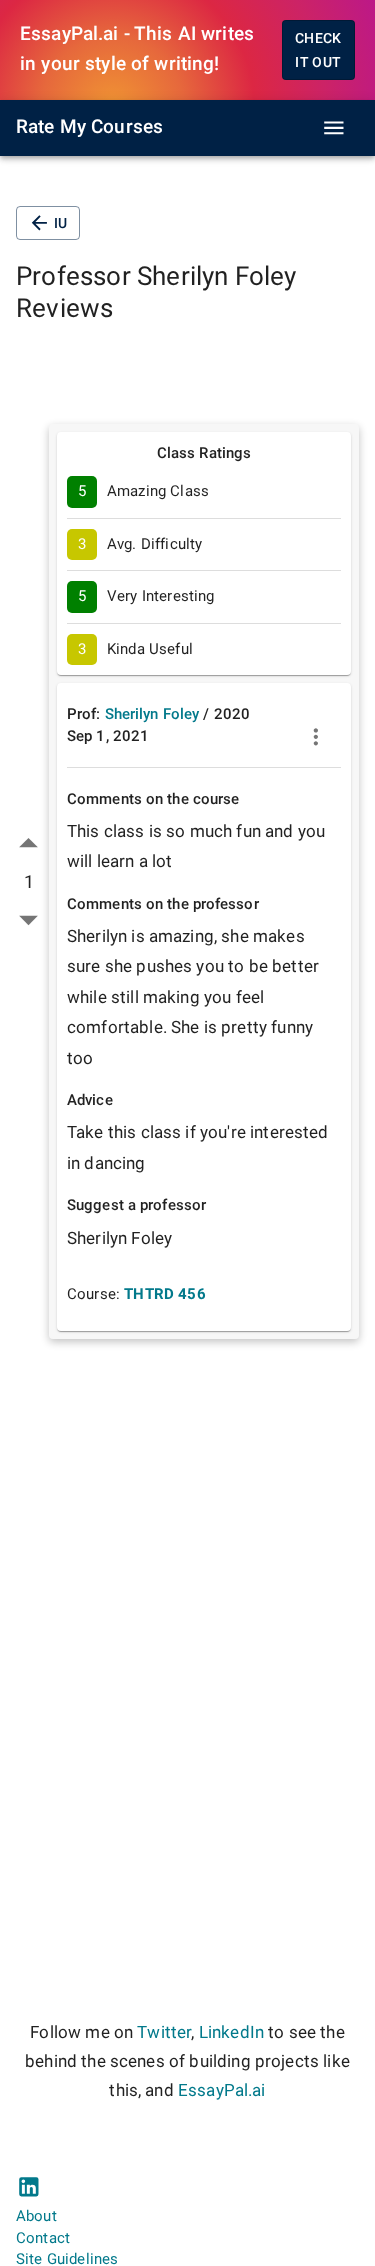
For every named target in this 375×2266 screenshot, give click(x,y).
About (36, 2216)
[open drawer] (334, 128)
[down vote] (28, 919)
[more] (316, 737)
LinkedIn (231, 2032)
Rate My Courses (89, 127)
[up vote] (28, 843)
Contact (43, 2238)
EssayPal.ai (222, 2090)
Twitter (164, 2032)
